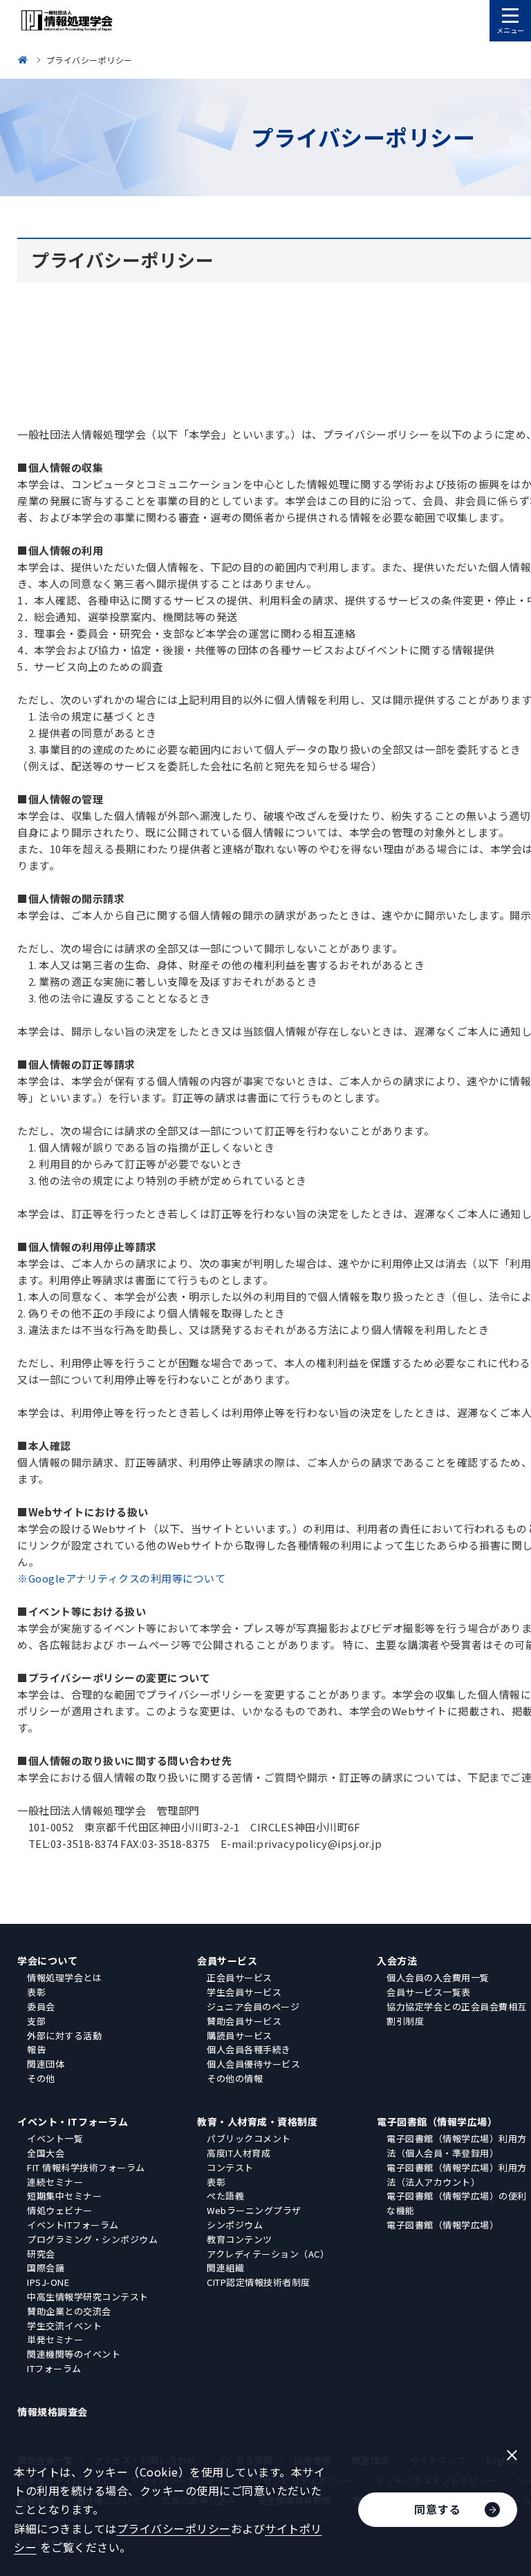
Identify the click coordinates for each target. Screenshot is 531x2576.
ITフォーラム (54, 2368)
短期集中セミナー (64, 2196)
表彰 (36, 1992)
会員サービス (227, 1960)
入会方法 (397, 1960)
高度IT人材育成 (239, 2153)
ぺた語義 (225, 2196)
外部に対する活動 (64, 2035)
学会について (47, 1960)
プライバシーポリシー (174, 2528)
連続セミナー (55, 2182)
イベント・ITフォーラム (73, 2121)
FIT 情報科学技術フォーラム (86, 2167)
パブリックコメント (249, 2138)
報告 (36, 2049)
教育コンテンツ (240, 2239)
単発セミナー (55, 2339)
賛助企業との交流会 (69, 2311)
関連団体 (46, 2064)
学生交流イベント (64, 2326)
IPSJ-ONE (48, 2282)
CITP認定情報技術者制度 (259, 2282)
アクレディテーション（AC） (268, 2254)
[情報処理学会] (25, 60)
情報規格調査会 (53, 2412)
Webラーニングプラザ (254, 2210)
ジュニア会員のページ (253, 2006)
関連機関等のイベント (74, 2354)
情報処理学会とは (64, 1977)
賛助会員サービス (244, 2021)
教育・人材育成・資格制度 (257, 2121)
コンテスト (230, 2167)
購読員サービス (240, 2035)
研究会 (41, 2254)
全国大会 (46, 2153)
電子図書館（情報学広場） (437, 2121)
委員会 (41, 2006)
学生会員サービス (244, 1992)
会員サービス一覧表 (429, 1992)
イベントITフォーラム (73, 2225)
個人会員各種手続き (249, 2049)
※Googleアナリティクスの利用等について (121, 1578)
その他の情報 (235, 2078)
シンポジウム (235, 2225)
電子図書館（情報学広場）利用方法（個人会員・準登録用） (457, 2146)
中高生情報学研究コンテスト (88, 2297)
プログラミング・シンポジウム (92, 2239)
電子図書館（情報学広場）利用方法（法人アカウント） (457, 2175)
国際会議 (46, 2268)
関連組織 (225, 2268)
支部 (36, 2021)
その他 (41, 2078)
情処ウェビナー (60, 2210)
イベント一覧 (55, 2138)
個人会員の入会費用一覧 (438, 1977)
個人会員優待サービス (253, 2064)
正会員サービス (240, 1977)
